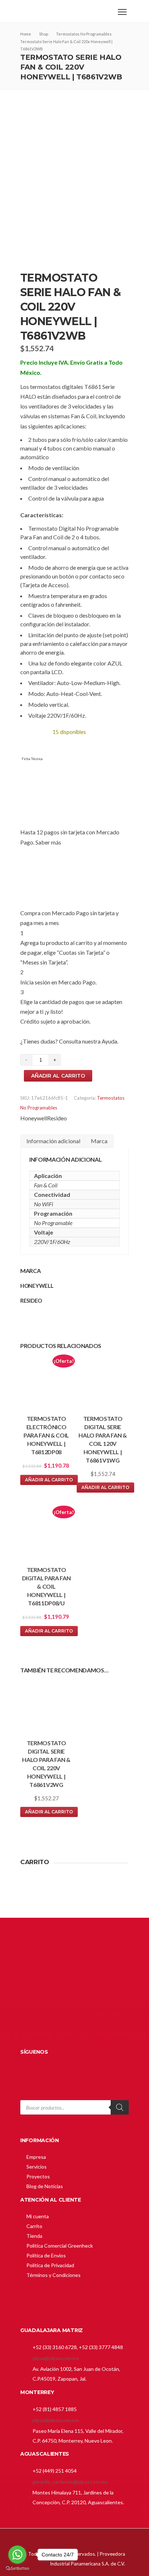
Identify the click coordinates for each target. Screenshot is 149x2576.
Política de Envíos (46, 2255)
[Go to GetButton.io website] (17, 2569)
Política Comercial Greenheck (60, 2246)
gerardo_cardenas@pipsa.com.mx (70, 2482)
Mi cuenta (38, 2216)
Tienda (34, 2236)
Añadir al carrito (58, 1076)
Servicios (37, 2167)
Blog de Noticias (45, 2186)
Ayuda (109, 1041)
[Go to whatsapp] (17, 2555)
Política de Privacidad (50, 2265)
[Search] (120, 2107)
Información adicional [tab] (53, 1141)
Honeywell (34, 1118)
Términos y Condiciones (54, 2275)
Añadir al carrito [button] (49, 1480)
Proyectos (38, 2176)
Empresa (36, 2157)
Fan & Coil (46, 1185)
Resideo (57, 1118)
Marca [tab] (99, 1141)
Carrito (34, 2226)
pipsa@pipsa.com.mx (56, 2358)
